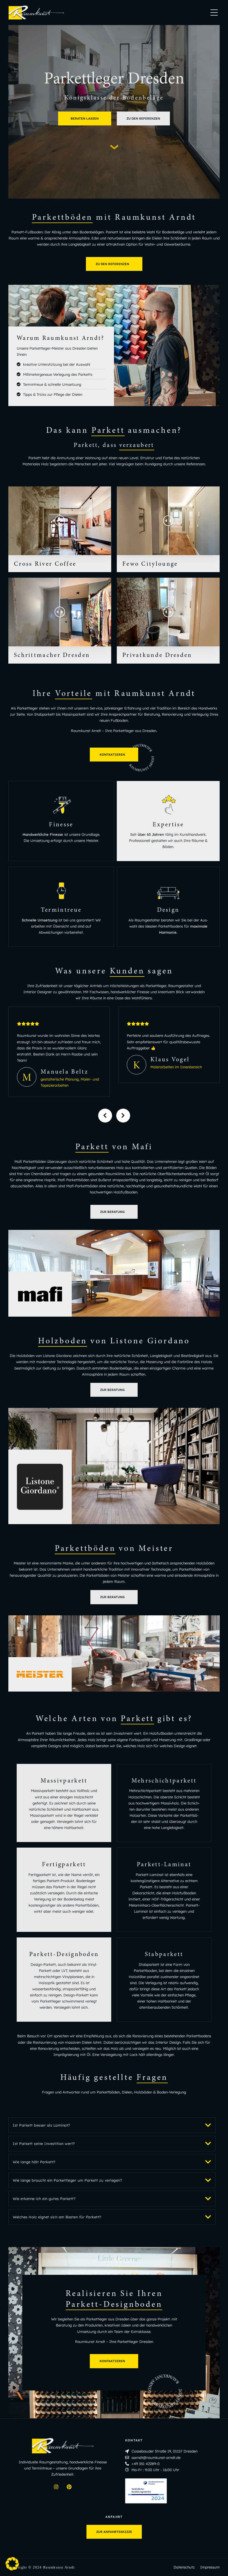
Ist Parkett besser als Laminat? (42, 2125)
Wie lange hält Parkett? (34, 2162)
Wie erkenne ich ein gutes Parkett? (44, 2199)
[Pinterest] (69, 2487)
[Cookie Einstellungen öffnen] (12, 2569)
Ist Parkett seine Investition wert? (44, 2144)
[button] (112, 2125)
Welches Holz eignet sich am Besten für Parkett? (57, 2217)
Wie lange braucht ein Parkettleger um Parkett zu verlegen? (67, 2180)
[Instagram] (56, 2487)
